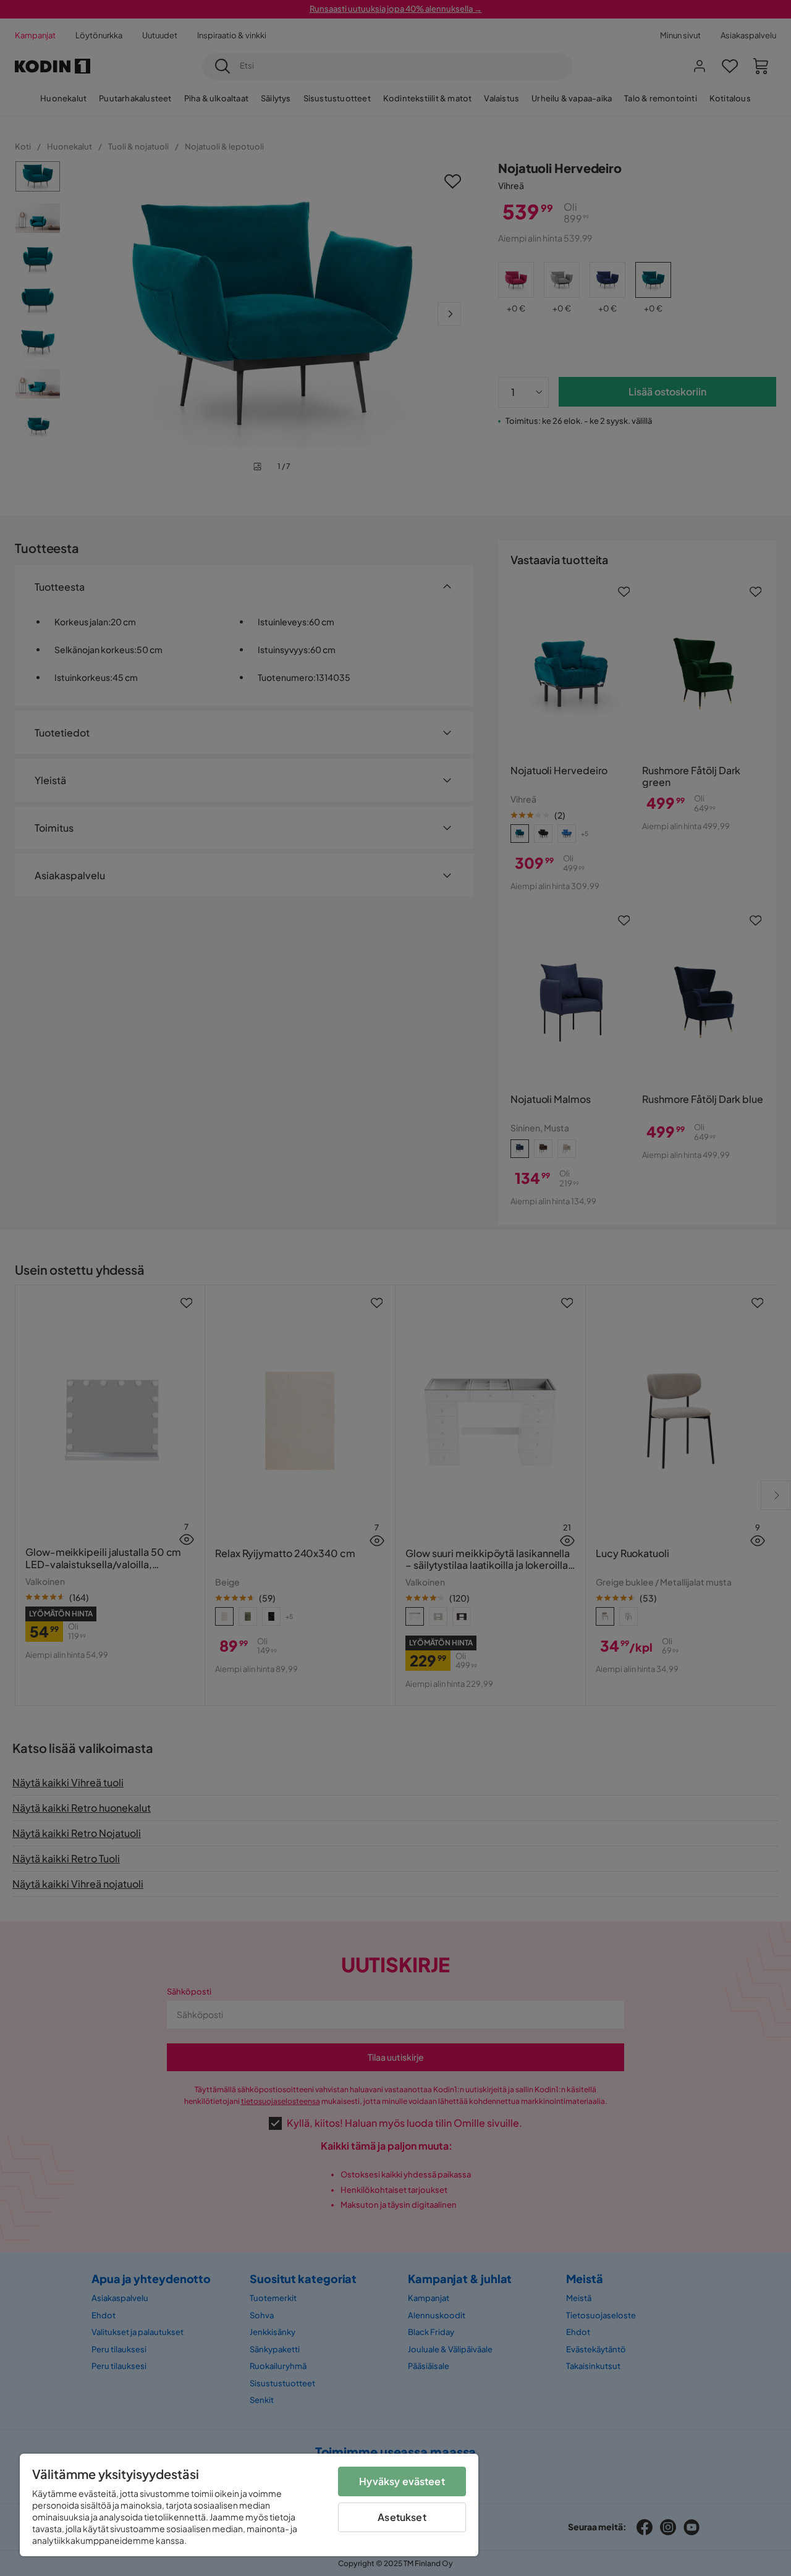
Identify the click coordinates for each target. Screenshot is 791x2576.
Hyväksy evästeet (402, 2481)
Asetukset (402, 2517)
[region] (249, 2505)
